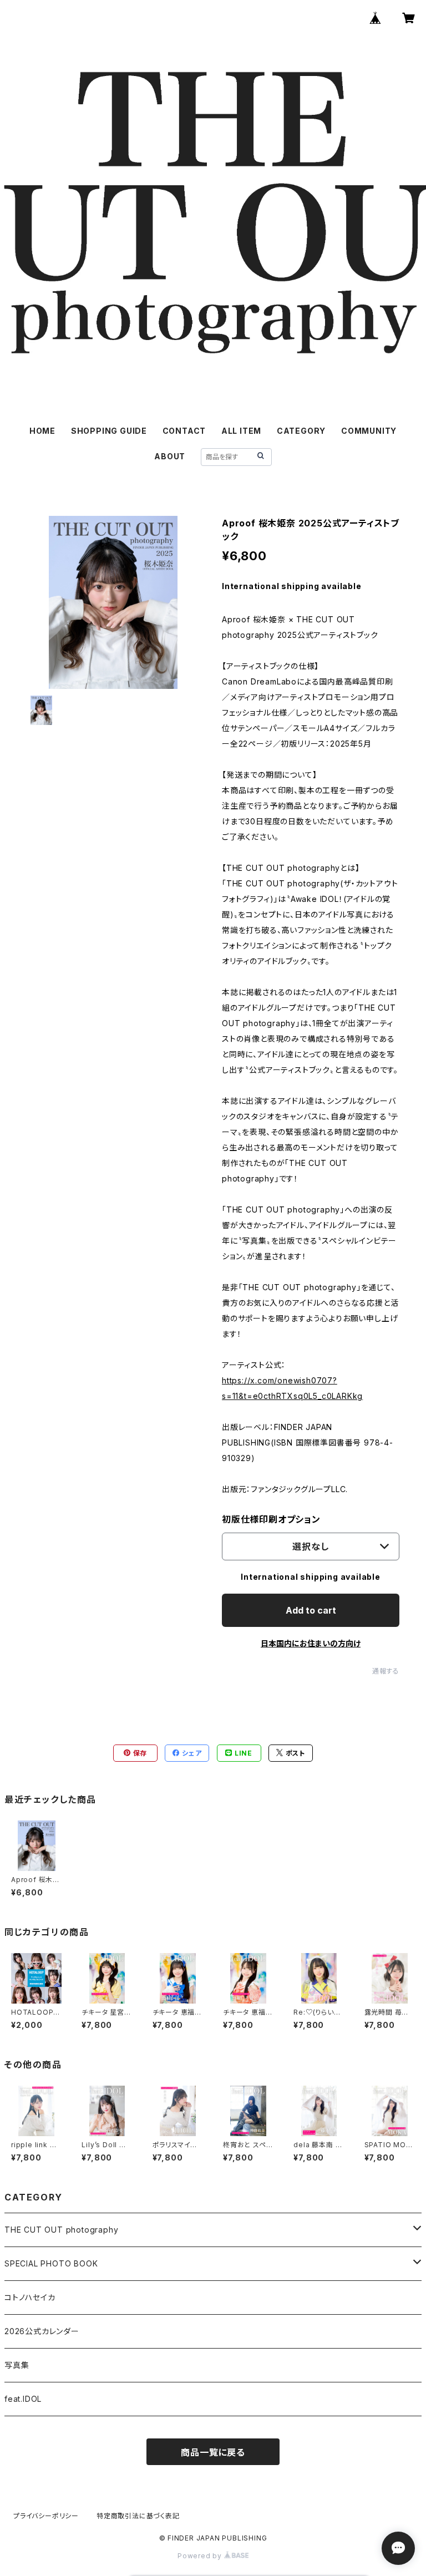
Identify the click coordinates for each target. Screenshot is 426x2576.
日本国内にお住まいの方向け (311, 1643)
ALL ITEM (241, 431)
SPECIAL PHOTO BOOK (51, 2263)
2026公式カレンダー (42, 2331)
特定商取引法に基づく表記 (138, 2516)
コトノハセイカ (30, 2297)
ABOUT (170, 456)
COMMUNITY (369, 431)
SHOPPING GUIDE (109, 431)
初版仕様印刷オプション (271, 1519)
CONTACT (184, 431)
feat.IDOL (23, 2399)
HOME (42, 431)
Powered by (201, 2556)
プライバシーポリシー (46, 2516)
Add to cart (311, 1610)
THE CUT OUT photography (61, 2230)
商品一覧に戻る (213, 2452)
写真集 (17, 2365)
